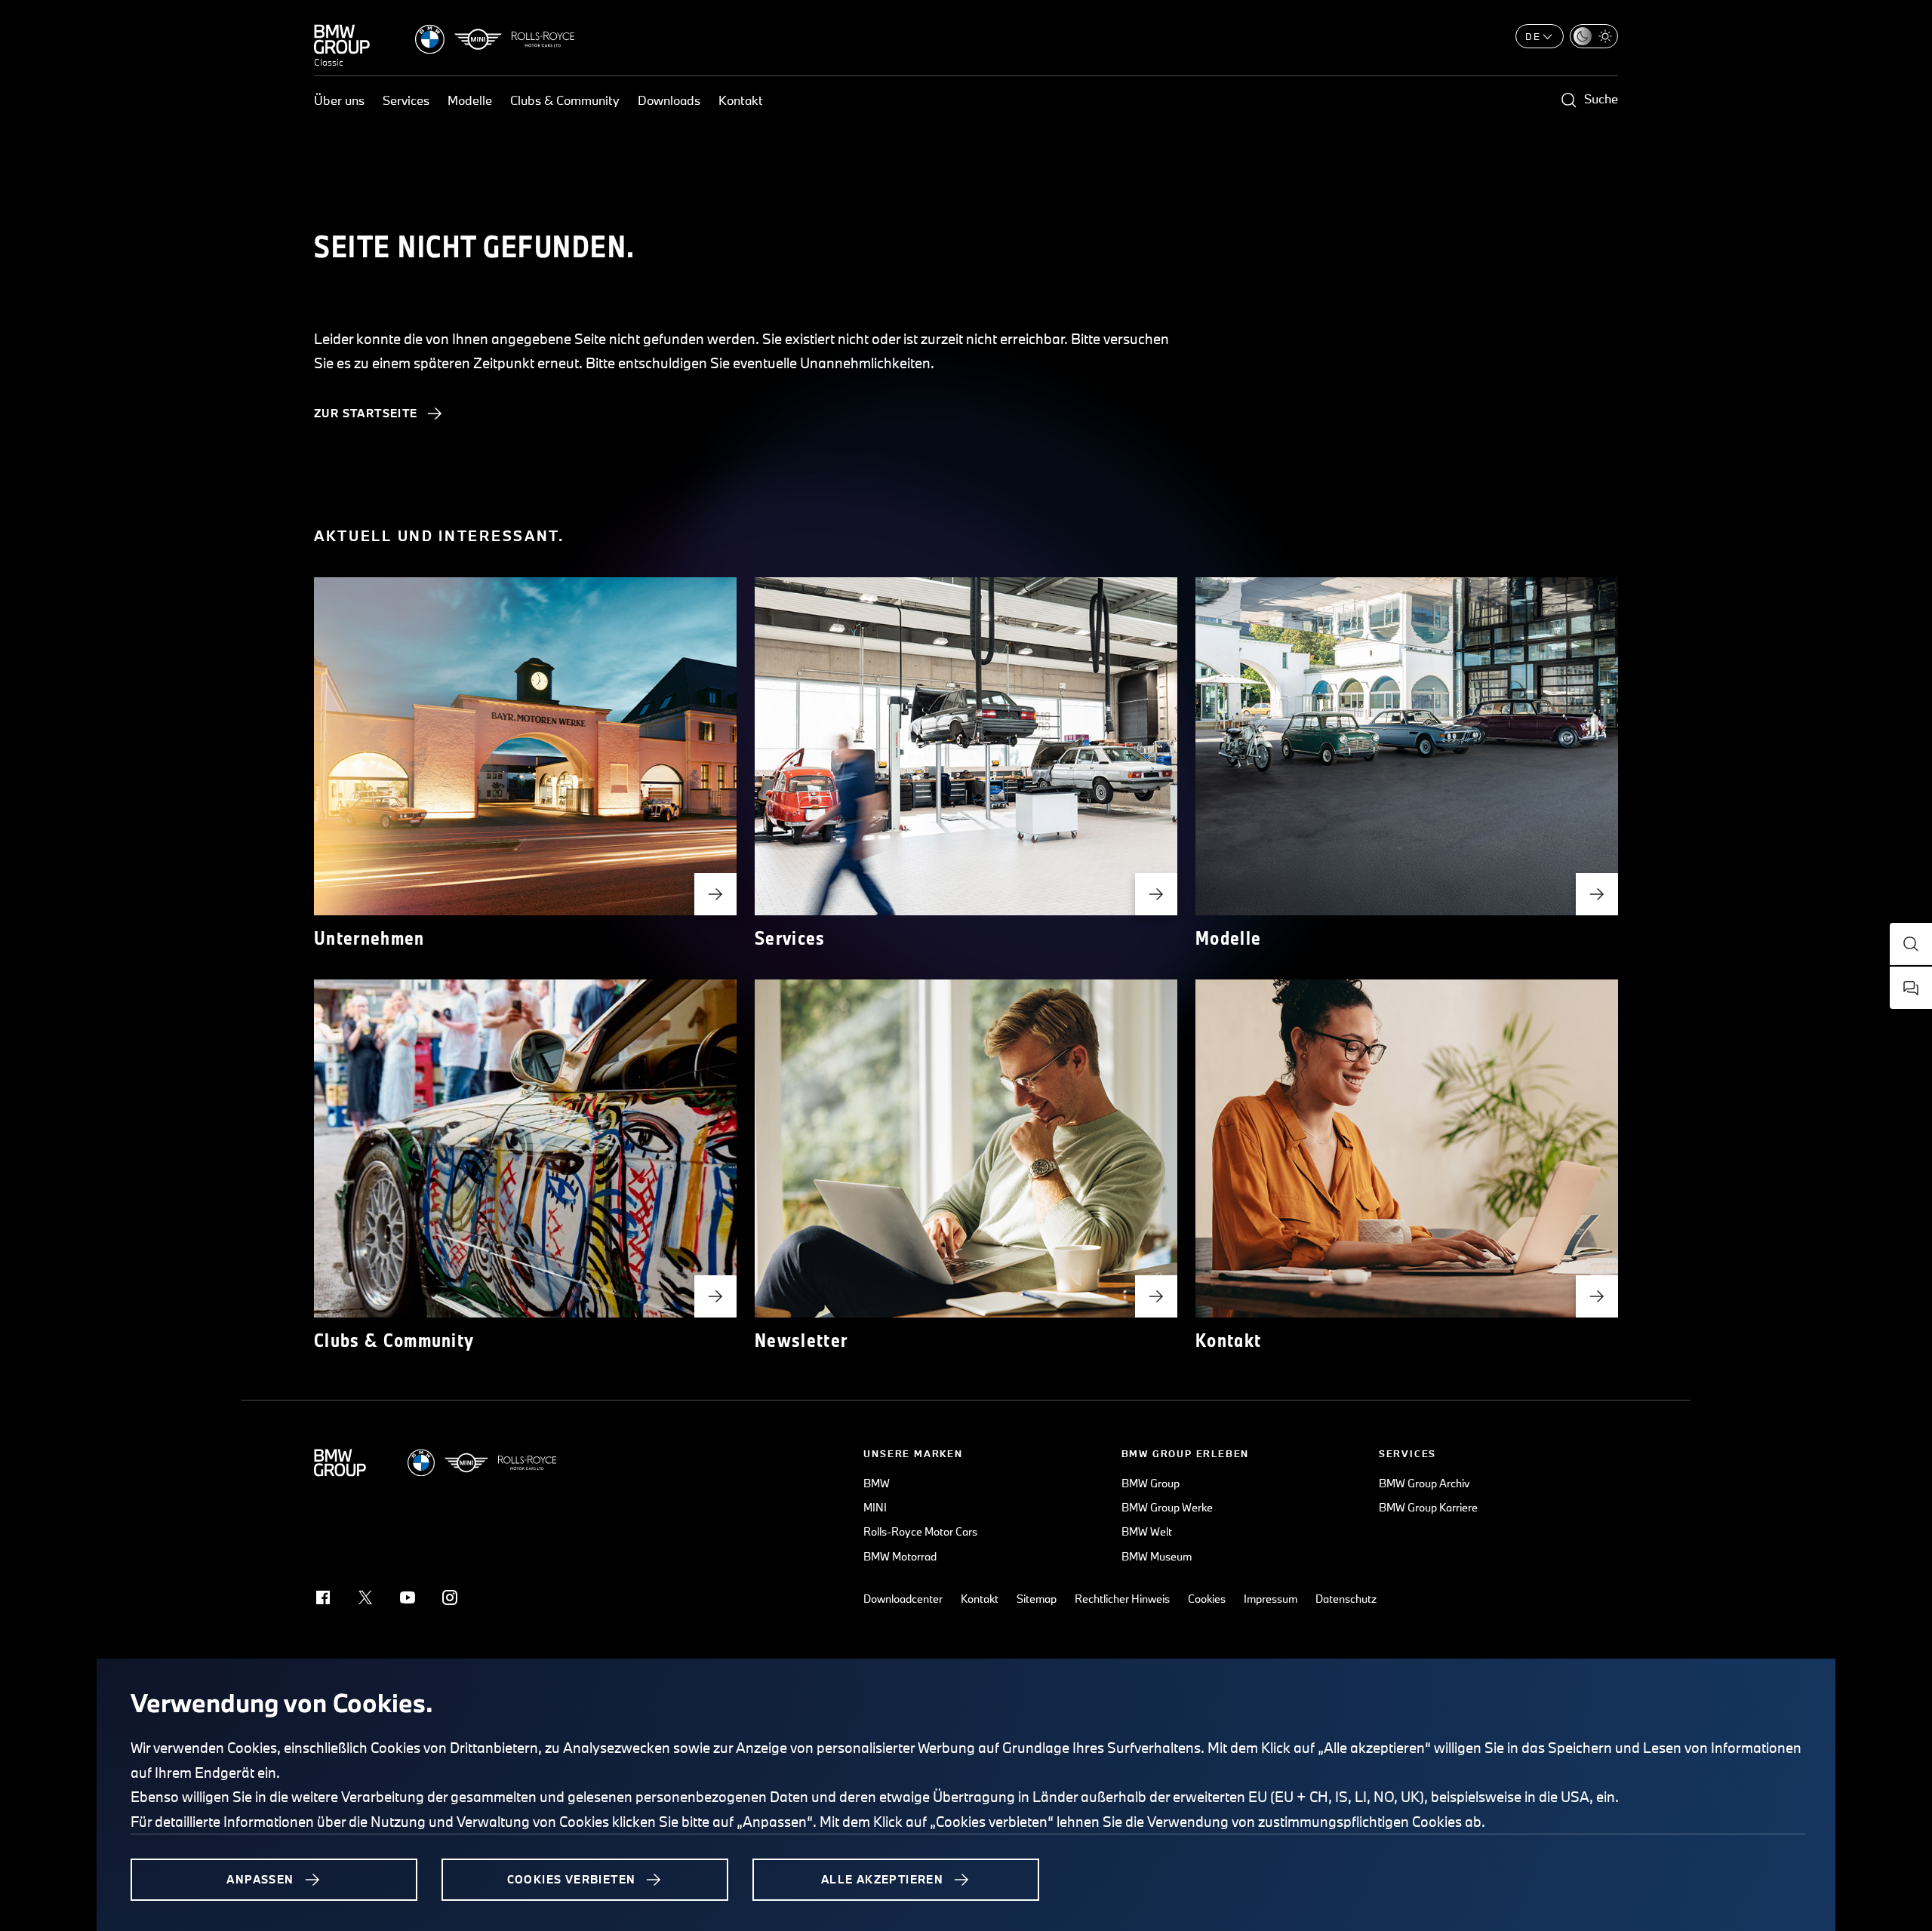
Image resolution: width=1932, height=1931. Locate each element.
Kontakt (741, 100)
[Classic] (342, 39)
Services (406, 100)
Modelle (470, 100)
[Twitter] (365, 1597)
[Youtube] (408, 1597)
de (1533, 36)
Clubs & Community (565, 100)
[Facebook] (323, 1597)
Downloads (669, 100)
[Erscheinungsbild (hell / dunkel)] (1594, 36)
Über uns (339, 100)
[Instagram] (450, 1597)
